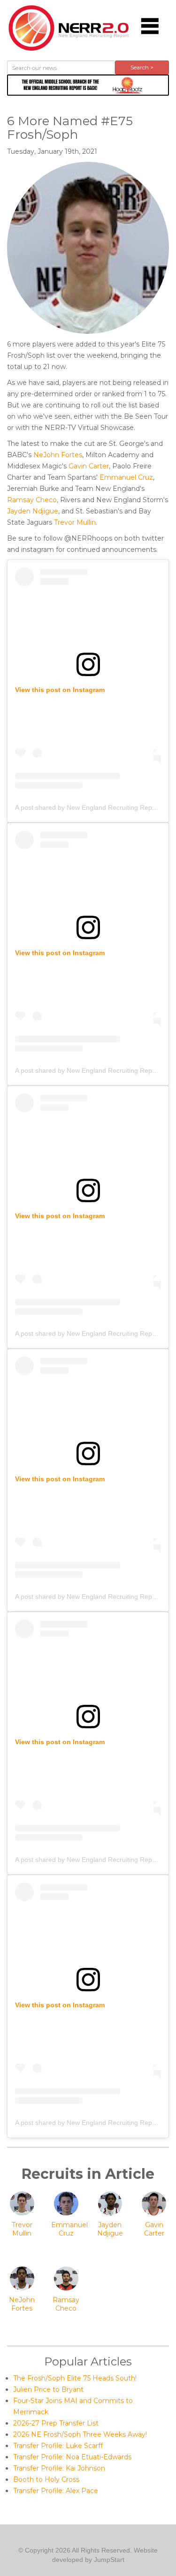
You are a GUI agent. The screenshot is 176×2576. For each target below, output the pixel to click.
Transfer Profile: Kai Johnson (59, 2468)
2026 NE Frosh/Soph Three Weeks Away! (80, 2434)
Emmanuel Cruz (126, 477)
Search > (142, 67)
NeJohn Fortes (58, 455)
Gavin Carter (89, 466)
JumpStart (109, 2560)
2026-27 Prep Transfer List (56, 2423)
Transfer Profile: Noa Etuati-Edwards (72, 2457)
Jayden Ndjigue (33, 511)
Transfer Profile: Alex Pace (56, 2491)
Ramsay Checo (32, 500)
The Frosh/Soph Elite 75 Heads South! (75, 2378)
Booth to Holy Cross (46, 2479)
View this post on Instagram (60, 690)
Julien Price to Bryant (48, 2389)
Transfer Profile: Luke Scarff (58, 2446)
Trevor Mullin (75, 522)
